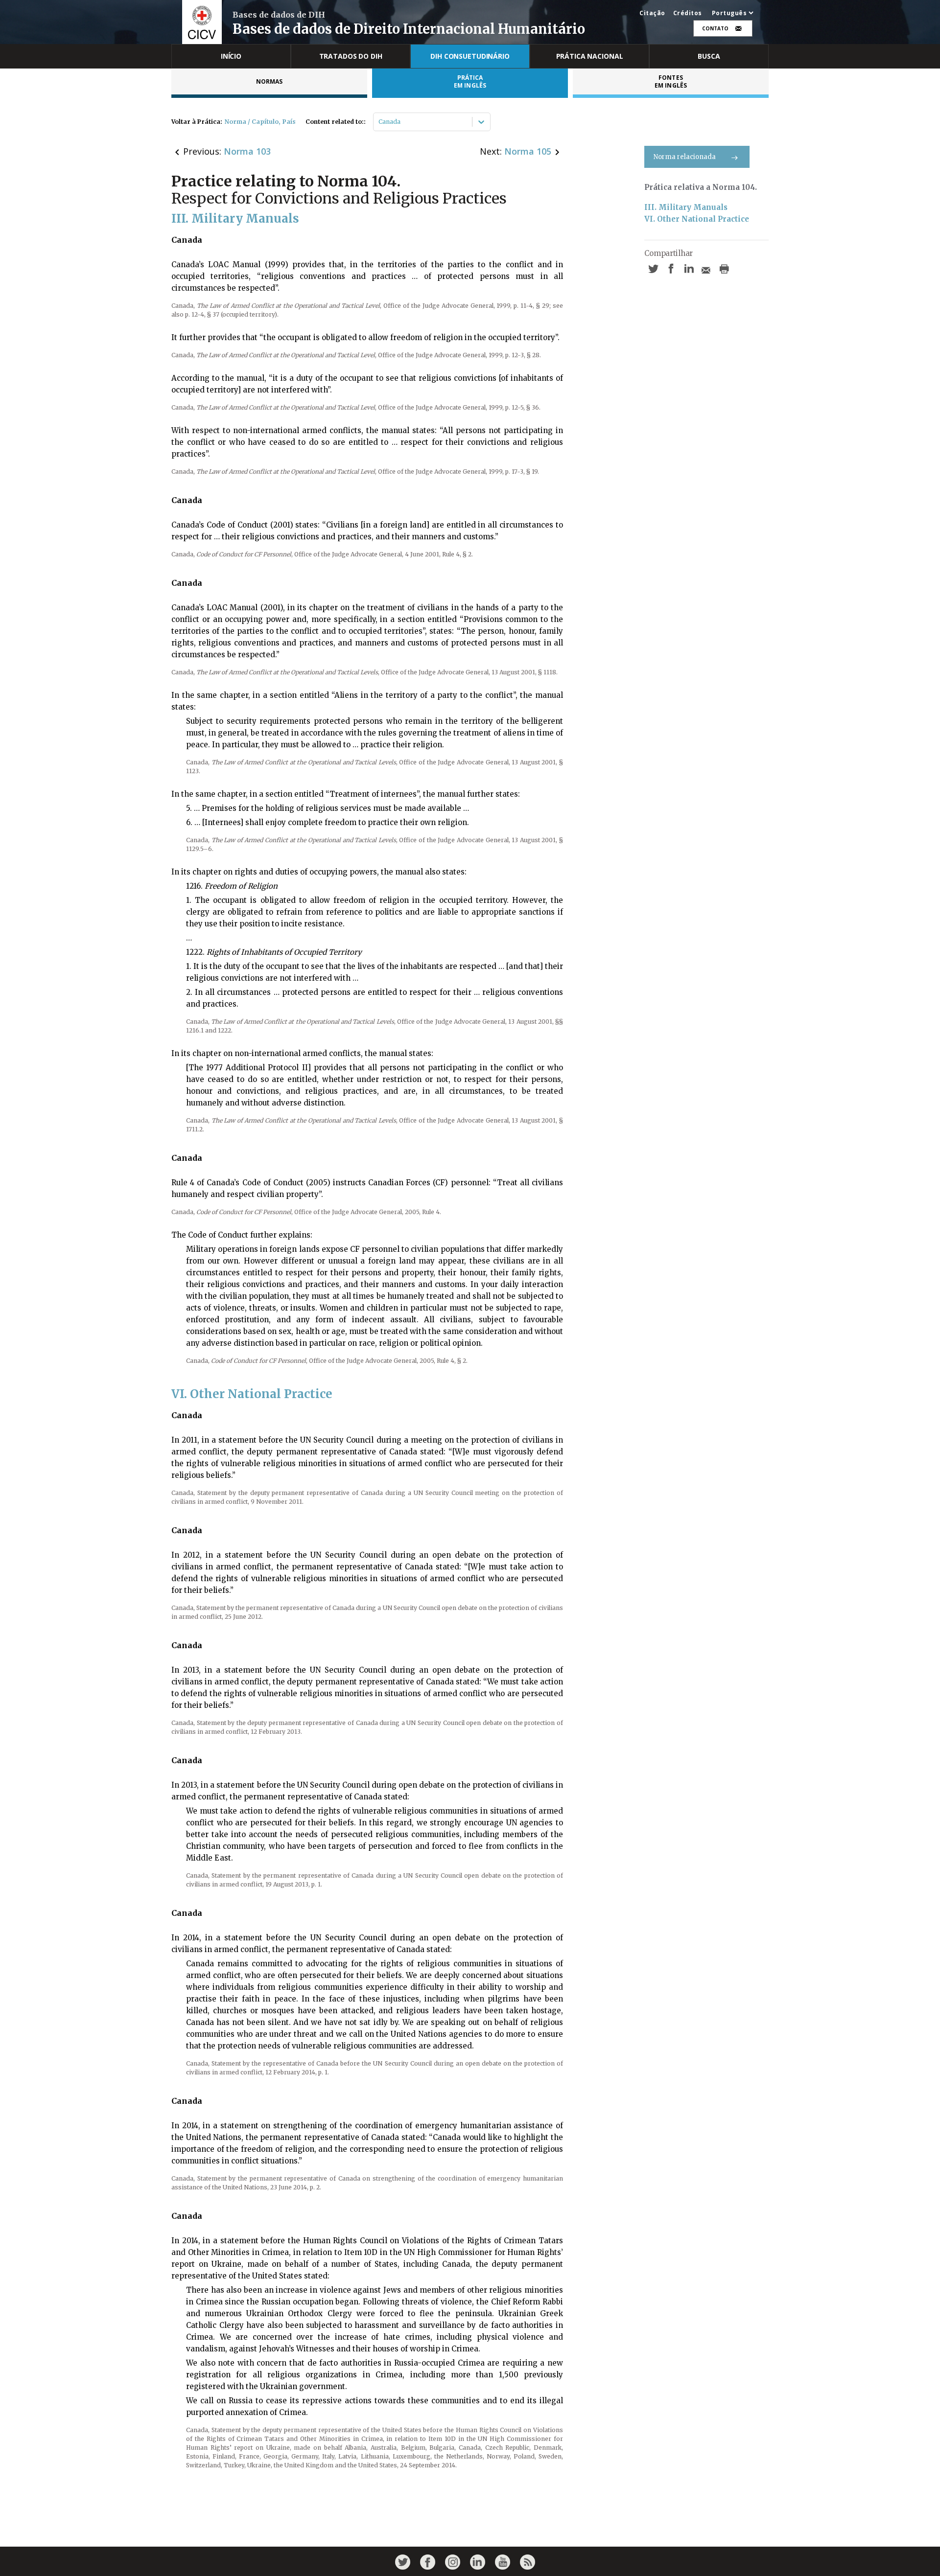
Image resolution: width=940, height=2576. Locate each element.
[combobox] (379, 122)
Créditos (688, 13)
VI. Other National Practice (697, 219)
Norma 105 (528, 151)
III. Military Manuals (686, 207)
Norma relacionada (685, 157)
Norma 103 (247, 151)
